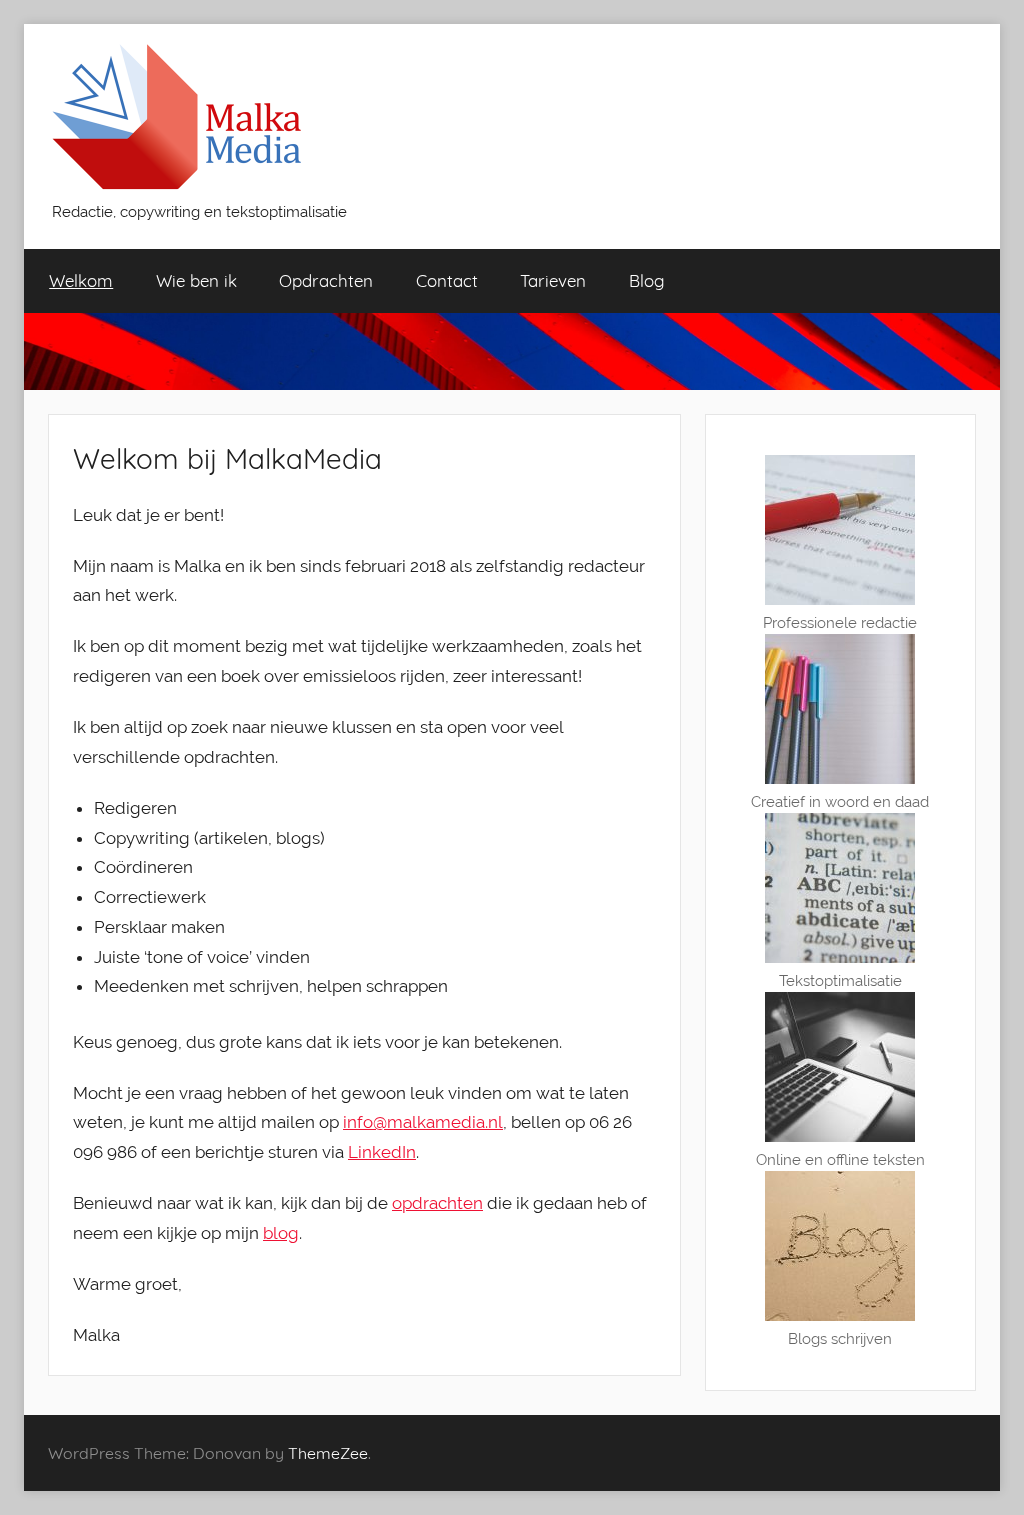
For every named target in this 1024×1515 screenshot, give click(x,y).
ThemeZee (328, 1453)
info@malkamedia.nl (423, 1122)
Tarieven (553, 280)
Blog (647, 280)
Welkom (81, 280)
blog (281, 1233)
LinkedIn (382, 1152)
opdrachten (437, 1203)
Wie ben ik (196, 280)
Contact (447, 280)
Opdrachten (326, 280)
